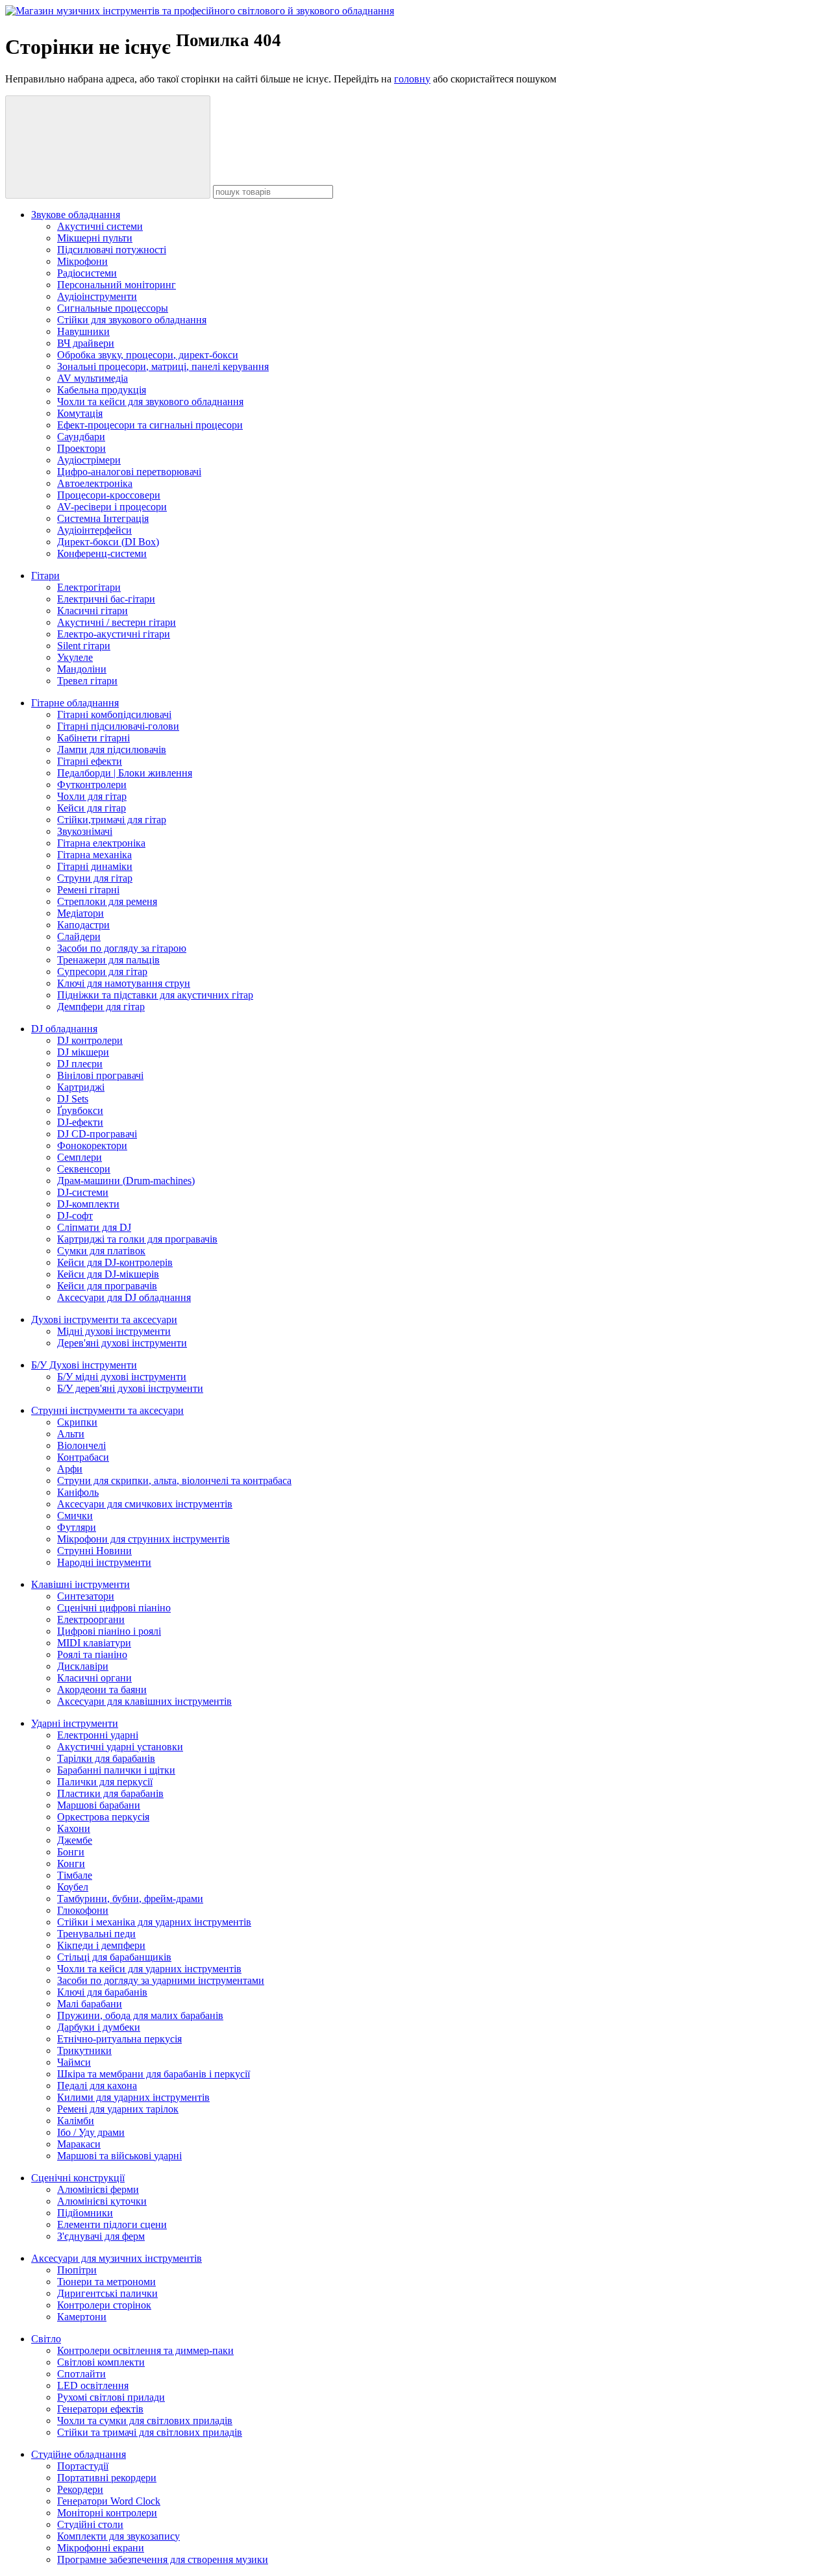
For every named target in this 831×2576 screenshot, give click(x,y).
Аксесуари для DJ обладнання (124, 1297)
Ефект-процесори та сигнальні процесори (150, 425)
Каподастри (83, 925)
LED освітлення (93, 2385)
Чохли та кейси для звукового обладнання (150, 402)
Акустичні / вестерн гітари (117, 622)
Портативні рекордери (107, 2478)
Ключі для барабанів (102, 1992)
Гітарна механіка (94, 855)
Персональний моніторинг (117, 285)
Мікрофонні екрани (101, 2548)
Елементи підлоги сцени (112, 2224)
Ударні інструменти (75, 1723)
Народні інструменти (104, 1562)
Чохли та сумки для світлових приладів (145, 2421)
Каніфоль (78, 1492)
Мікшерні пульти (95, 238)
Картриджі (81, 1087)
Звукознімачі (85, 831)
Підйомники (85, 2213)
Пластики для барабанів (110, 1793)
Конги (71, 1864)
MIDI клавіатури (94, 1643)
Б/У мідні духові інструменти (122, 1377)
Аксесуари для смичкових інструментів (145, 1504)
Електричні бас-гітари (106, 599)
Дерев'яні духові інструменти (122, 1343)
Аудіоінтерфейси (94, 530)
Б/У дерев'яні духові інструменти (130, 1388)
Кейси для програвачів (107, 1286)
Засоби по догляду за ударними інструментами (161, 1980)
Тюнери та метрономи (106, 2282)
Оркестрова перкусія (103, 1817)
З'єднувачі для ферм (101, 2236)
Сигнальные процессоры (113, 308)
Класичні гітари (93, 611)
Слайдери (79, 936)
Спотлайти (81, 2374)
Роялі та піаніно (92, 1654)
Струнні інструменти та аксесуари (107, 1410)
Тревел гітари (87, 681)
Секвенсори (84, 1169)
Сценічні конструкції (78, 2178)
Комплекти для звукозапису (118, 2536)
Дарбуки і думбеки (99, 2027)
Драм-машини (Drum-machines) (126, 1181)
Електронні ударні (98, 1735)
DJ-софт (75, 1216)
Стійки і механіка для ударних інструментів (154, 1922)
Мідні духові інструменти (114, 1331)
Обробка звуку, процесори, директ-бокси (148, 355)
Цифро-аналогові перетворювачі (129, 472)
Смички (75, 1516)
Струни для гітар (95, 878)
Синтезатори (86, 1596)
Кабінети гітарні (93, 738)
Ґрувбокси (80, 1110)
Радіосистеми (87, 273)
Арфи (70, 1469)
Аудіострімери (89, 460)
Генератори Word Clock (109, 2501)
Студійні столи (90, 2524)
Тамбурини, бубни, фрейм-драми (130, 1899)
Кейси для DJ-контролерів (115, 1262)
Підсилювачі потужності (112, 250)
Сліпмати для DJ (94, 1227)
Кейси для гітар (92, 808)
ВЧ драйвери (86, 343)
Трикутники (84, 2050)
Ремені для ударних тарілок (118, 2109)
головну (412, 79)
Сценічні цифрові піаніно (114, 1608)
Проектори (81, 448)
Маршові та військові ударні (119, 2156)
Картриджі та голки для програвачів (137, 1239)
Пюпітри (77, 2270)
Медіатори (81, 913)
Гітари (45, 576)
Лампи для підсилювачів (112, 749)
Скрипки (77, 1422)
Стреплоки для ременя (107, 901)
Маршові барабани (99, 1805)
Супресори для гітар (102, 972)
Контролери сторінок (104, 2305)
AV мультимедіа (93, 378)
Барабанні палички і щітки (116, 1770)
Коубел (73, 1887)
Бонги (71, 1852)
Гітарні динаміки (95, 866)
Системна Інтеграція (103, 518)
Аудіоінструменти (97, 296)
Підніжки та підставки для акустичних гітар (155, 995)
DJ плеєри (80, 1064)
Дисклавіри (83, 1666)
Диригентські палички (107, 2293)
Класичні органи (94, 1678)
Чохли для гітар (92, 796)
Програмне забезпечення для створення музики (163, 2559)
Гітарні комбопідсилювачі (114, 714)
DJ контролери (90, 1040)
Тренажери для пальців (108, 960)
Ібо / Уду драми (91, 2132)
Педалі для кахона (97, 2086)
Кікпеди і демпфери (101, 1945)
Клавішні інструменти (81, 1584)
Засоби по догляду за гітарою (122, 948)
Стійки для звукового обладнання (132, 320)
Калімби (76, 2121)
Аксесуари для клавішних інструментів (144, 1701)
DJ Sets (73, 1099)
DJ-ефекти (80, 1122)
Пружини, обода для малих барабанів (140, 2015)
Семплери (80, 1157)
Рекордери (80, 2489)
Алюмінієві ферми (98, 2189)
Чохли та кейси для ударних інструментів (149, 1969)
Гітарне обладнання (75, 703)
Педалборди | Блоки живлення (125, 773)
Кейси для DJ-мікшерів (108, 1274)
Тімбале (75, 1875)
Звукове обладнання (76, 215)
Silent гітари (84, 646)
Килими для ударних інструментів (133, 2097)
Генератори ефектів (100, 2409)
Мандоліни (82, 669)
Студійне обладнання (79, 2454)
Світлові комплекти (101, 2362)
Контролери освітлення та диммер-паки (145, 2350)
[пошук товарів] (108, 147)
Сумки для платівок (101, 1251)
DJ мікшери (83, 1052)
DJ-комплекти (88, 1204)
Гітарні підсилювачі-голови (118, 726)
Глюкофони (83, 1910)
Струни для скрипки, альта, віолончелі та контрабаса (174, 1480)
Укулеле (75, 657)
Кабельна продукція (102, 390)
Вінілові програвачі (100, 1075)
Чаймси (74, 2062)
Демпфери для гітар (101, 1007)
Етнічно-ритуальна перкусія (119, 2039)
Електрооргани (91, 1619)
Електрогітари (89, 587)
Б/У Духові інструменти (84, 1365)
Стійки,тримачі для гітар (112, 820)
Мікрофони (82, 261)
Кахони (74, 1828)
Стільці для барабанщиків (114, 1957)
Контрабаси (83, 1457)
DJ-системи (83, 1192)
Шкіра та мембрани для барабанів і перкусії (154, 2074)
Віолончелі (81, 1445)
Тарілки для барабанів (106, 1758)
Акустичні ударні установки (120, 1747)
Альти (71, 1434)
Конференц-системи (102, 553)
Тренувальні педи (96, 1934)
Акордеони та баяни (102, 1690)
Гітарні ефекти (90, 761)
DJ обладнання (64, 1029)
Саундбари (81, 437)
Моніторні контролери (107, 2513)
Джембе (75, 1840)
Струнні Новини (94, 1551)
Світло (46, 2339)
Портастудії (83, 2466)
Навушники (83, 331)
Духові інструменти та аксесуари (104, 1319)
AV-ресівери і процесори (112, 507)
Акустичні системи (100, 226)
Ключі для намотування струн (124, 983)
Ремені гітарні (88, 890)
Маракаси (79, 2144)
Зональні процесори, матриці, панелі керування (163, 366)
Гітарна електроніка (101, 843)
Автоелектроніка (95, 483)
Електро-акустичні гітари (114, 634)
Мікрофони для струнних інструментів (143, 1539)
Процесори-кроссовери (109, 495)
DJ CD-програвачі (97, 1134)
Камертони (82, 2317)
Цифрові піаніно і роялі (109, 1631)
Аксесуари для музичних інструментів (117, 2258)
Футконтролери (92, 785)
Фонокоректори (92, 1146)
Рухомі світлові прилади (111, 2397)
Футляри (77, 1527)
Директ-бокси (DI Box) (108, 542)
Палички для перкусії (105, 1782)
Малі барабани (90, 2004)
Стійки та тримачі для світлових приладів (150, 2432)
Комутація (80, 413)
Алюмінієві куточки (102, 2201)
